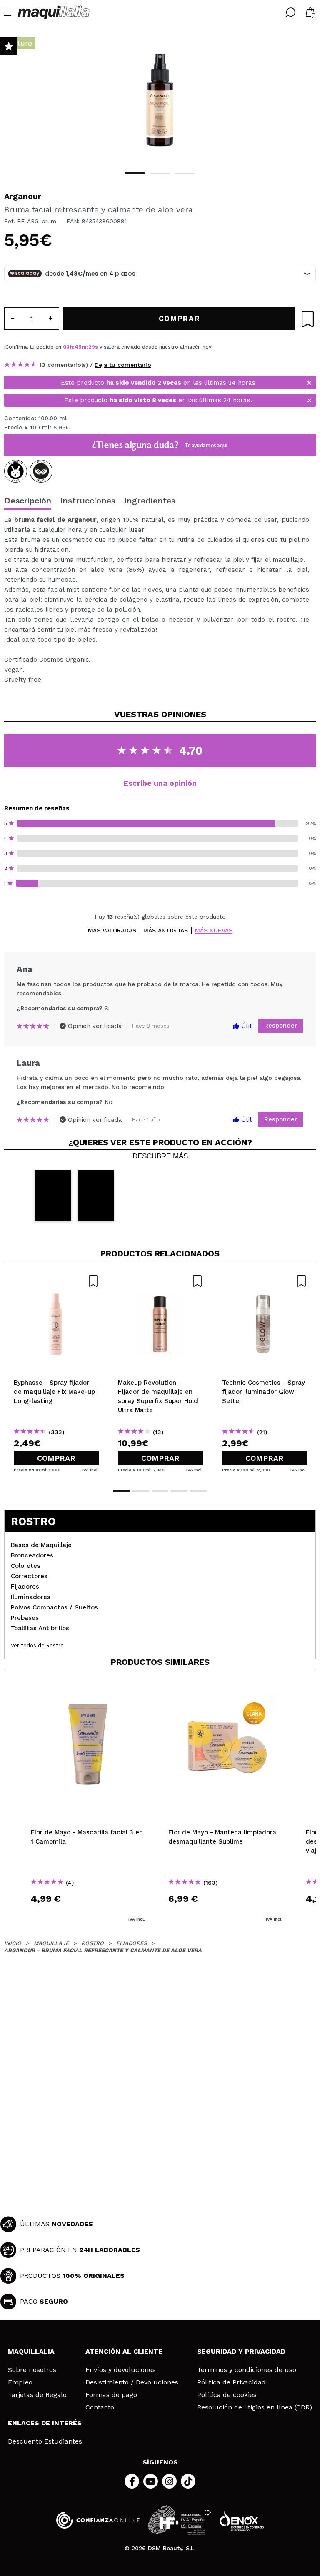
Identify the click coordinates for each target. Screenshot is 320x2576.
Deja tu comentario (123, 365)
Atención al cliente (124, 2351)
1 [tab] (135, 173)
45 (78, 347)
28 (92, 347)
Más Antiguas (166, 930)
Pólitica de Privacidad (231, 2382)
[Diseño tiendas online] (242, 2520)
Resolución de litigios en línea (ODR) (255, 2407)
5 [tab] (198, 1491)
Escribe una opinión (160, 783)
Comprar (56, 1458)
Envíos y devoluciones (121, 2370)
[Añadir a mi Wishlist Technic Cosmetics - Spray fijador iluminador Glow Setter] (265, 1281)
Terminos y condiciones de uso (247, 2370)
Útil (245, 1026)
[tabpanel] (160, 100)
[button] (53, 1196)
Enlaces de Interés (45, 2423)
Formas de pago (111, 2395)
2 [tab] (160, 173)
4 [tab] (179, 1491)
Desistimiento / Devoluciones (132, 2382)
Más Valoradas (112, 930)
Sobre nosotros (32, 2370)
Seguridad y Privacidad (241, 2351)
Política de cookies (227, 2395)
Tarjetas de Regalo (37, 2395)
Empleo (20, 2382)
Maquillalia (31, 2351)
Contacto (100, 2407)
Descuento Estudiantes (45, 2441)
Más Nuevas (214, 930)
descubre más (160, 1156)
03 (66, 347)
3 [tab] (185, 173)
